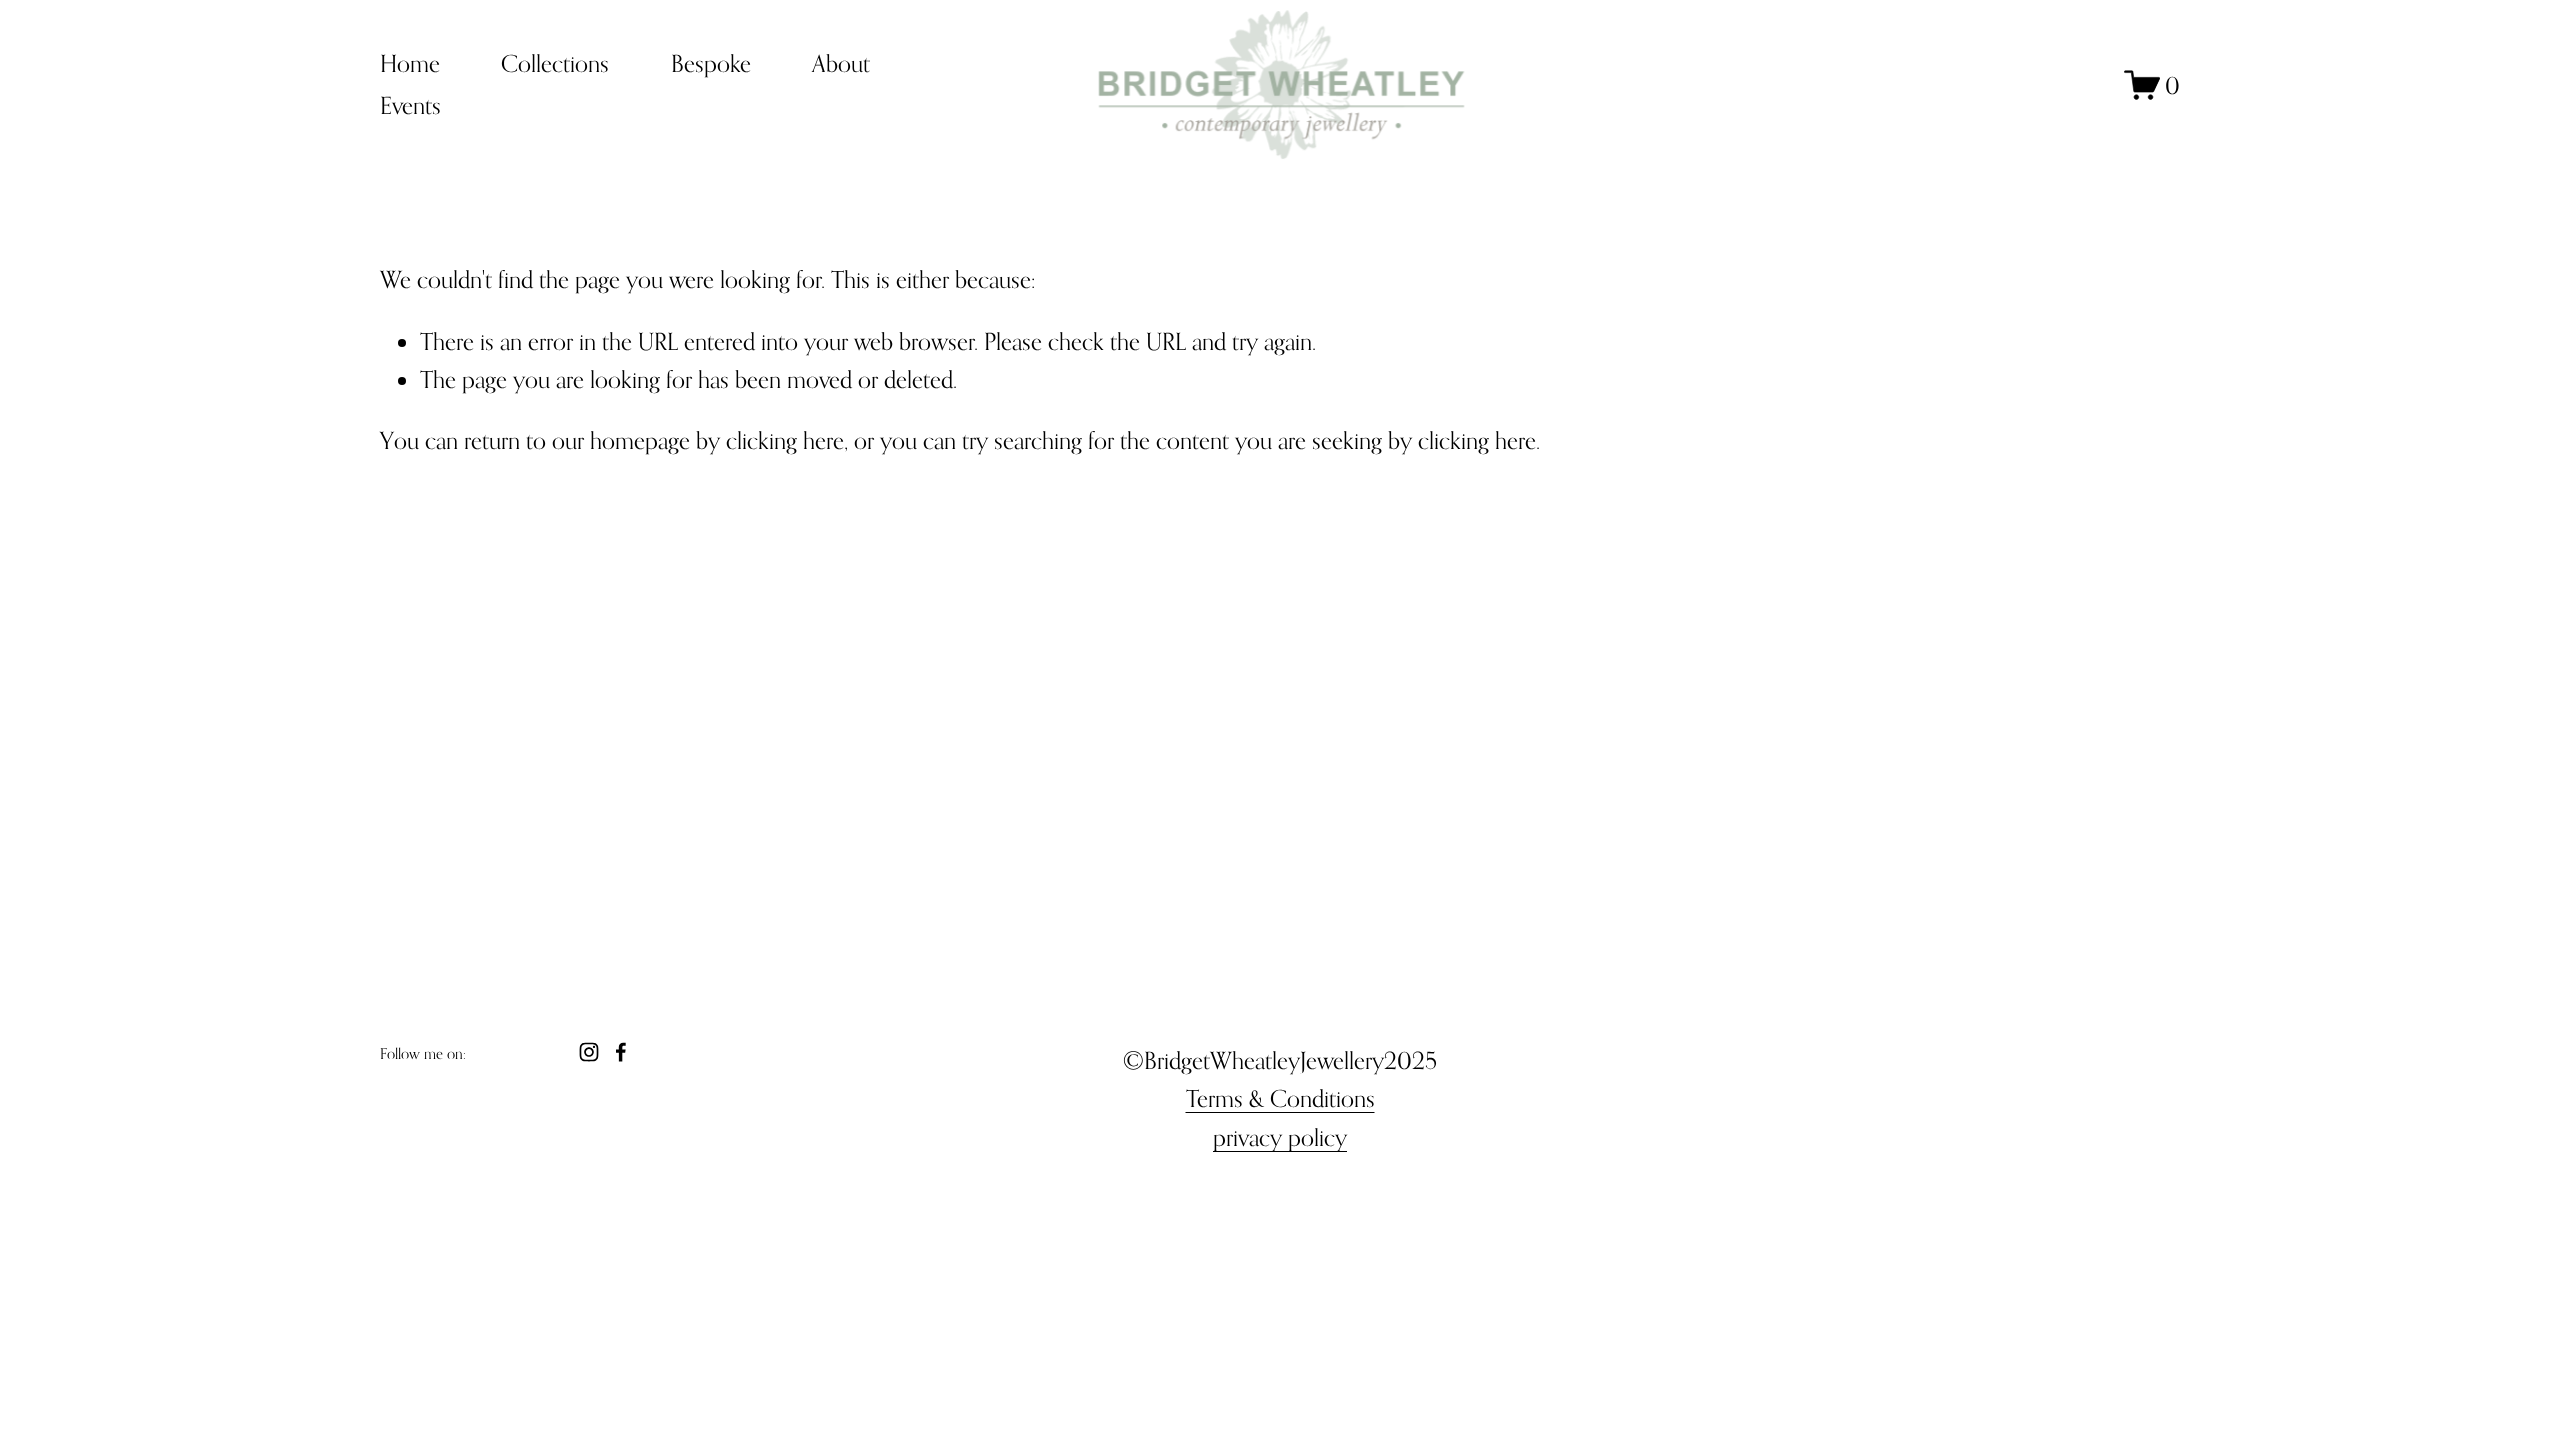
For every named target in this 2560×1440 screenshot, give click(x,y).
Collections (555, 63)
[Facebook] (621, 1052)
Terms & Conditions (1280, 1098)
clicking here (785, 440)
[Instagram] (589, 1052)
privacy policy (1280, 1137)
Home (410, 63)
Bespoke (711, 63)
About (841, 63)
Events (410, 105)
